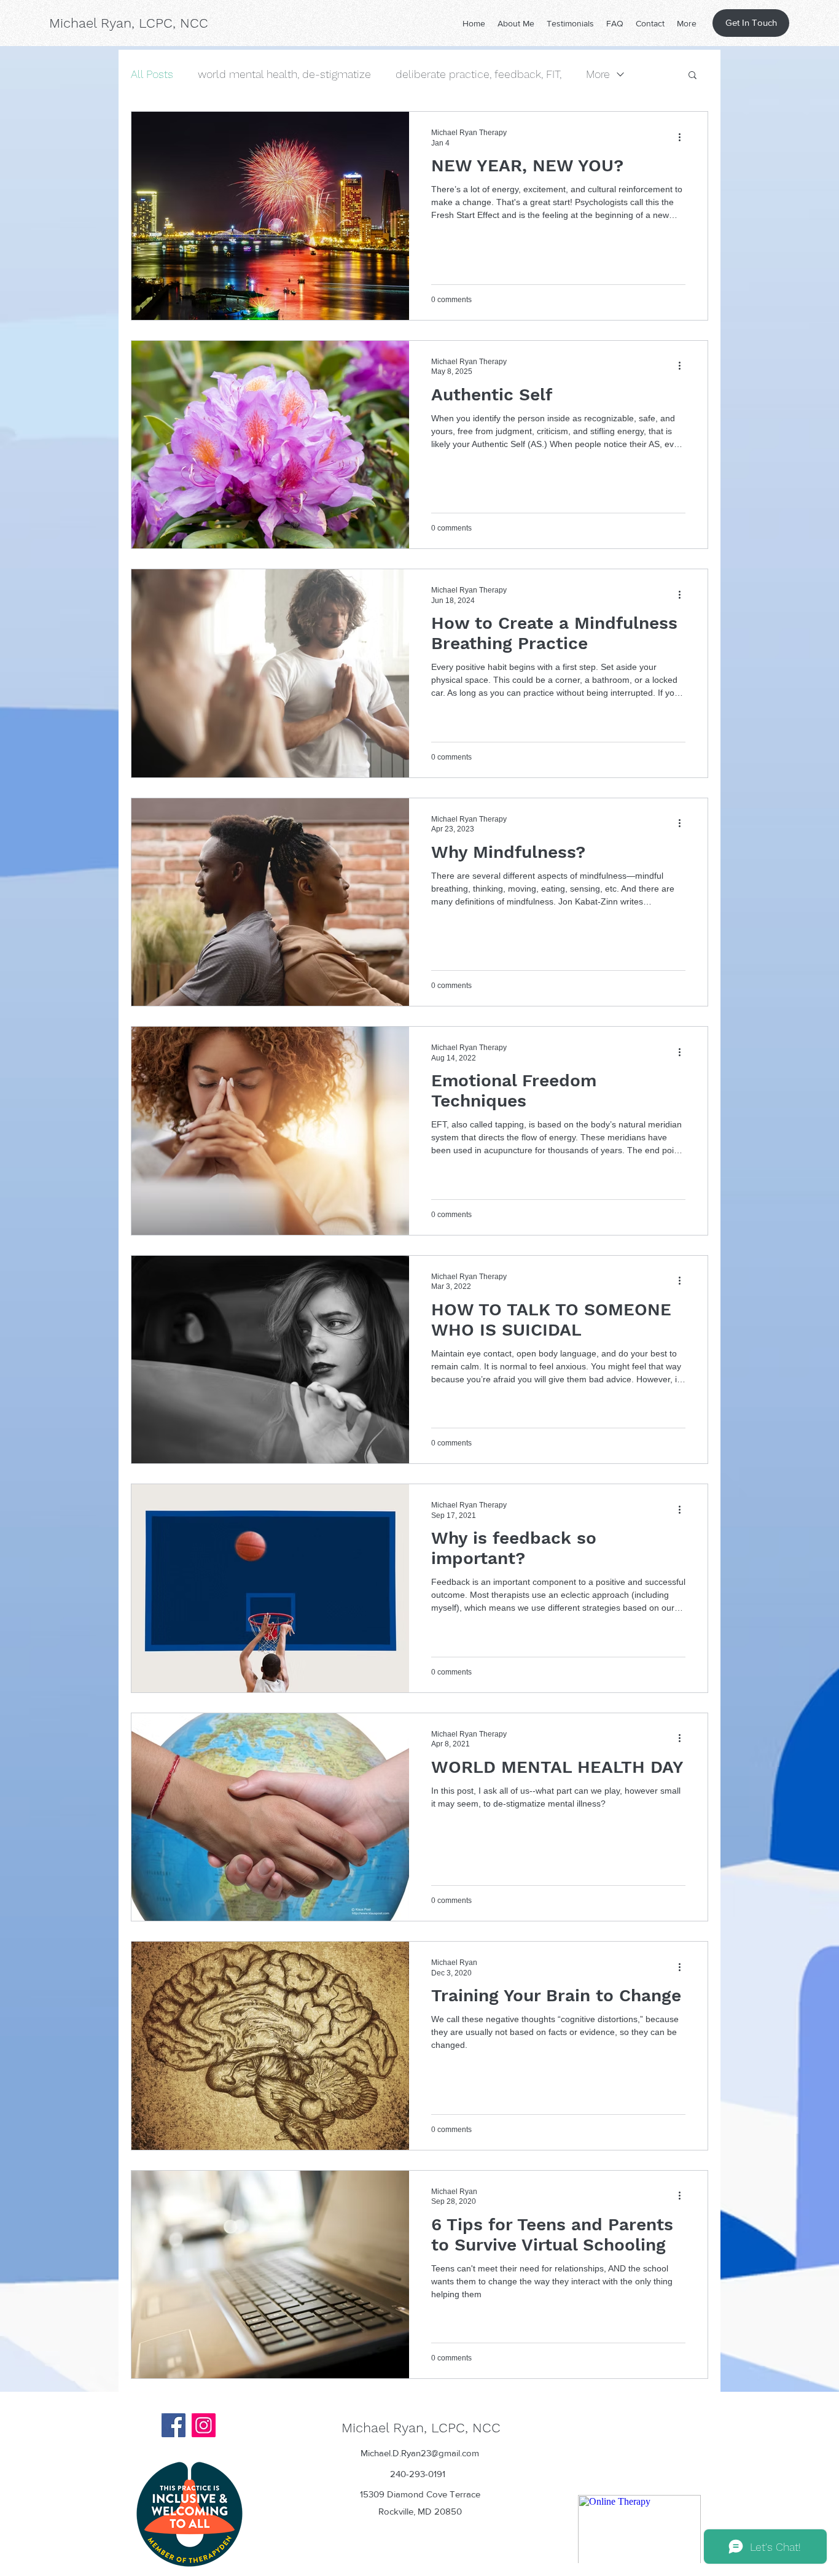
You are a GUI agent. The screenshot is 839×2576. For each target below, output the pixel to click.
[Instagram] (204, 2425)
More (598, 74)
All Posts (152, 74)
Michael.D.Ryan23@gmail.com (420, 2453)
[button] (693, 76)
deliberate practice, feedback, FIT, (478, 74)
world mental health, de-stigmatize (284, 74)
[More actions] (684, 137)
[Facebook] (174, 2425)
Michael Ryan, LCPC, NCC (129, 23)
